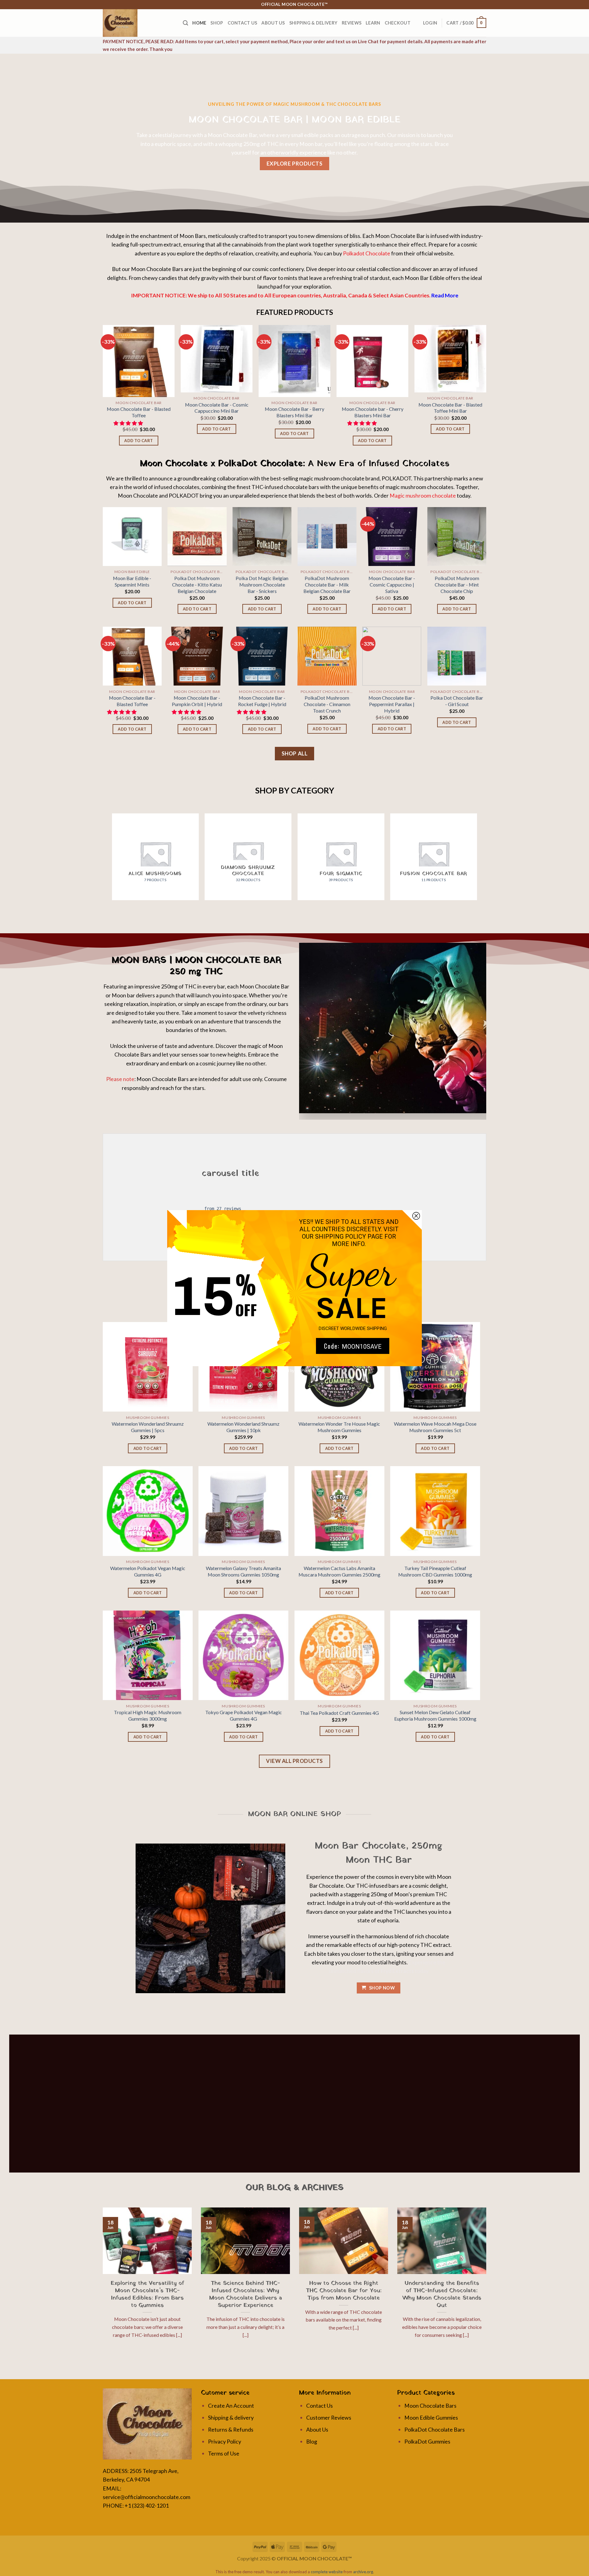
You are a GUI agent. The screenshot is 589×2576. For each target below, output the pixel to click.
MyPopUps (306, 1371)
